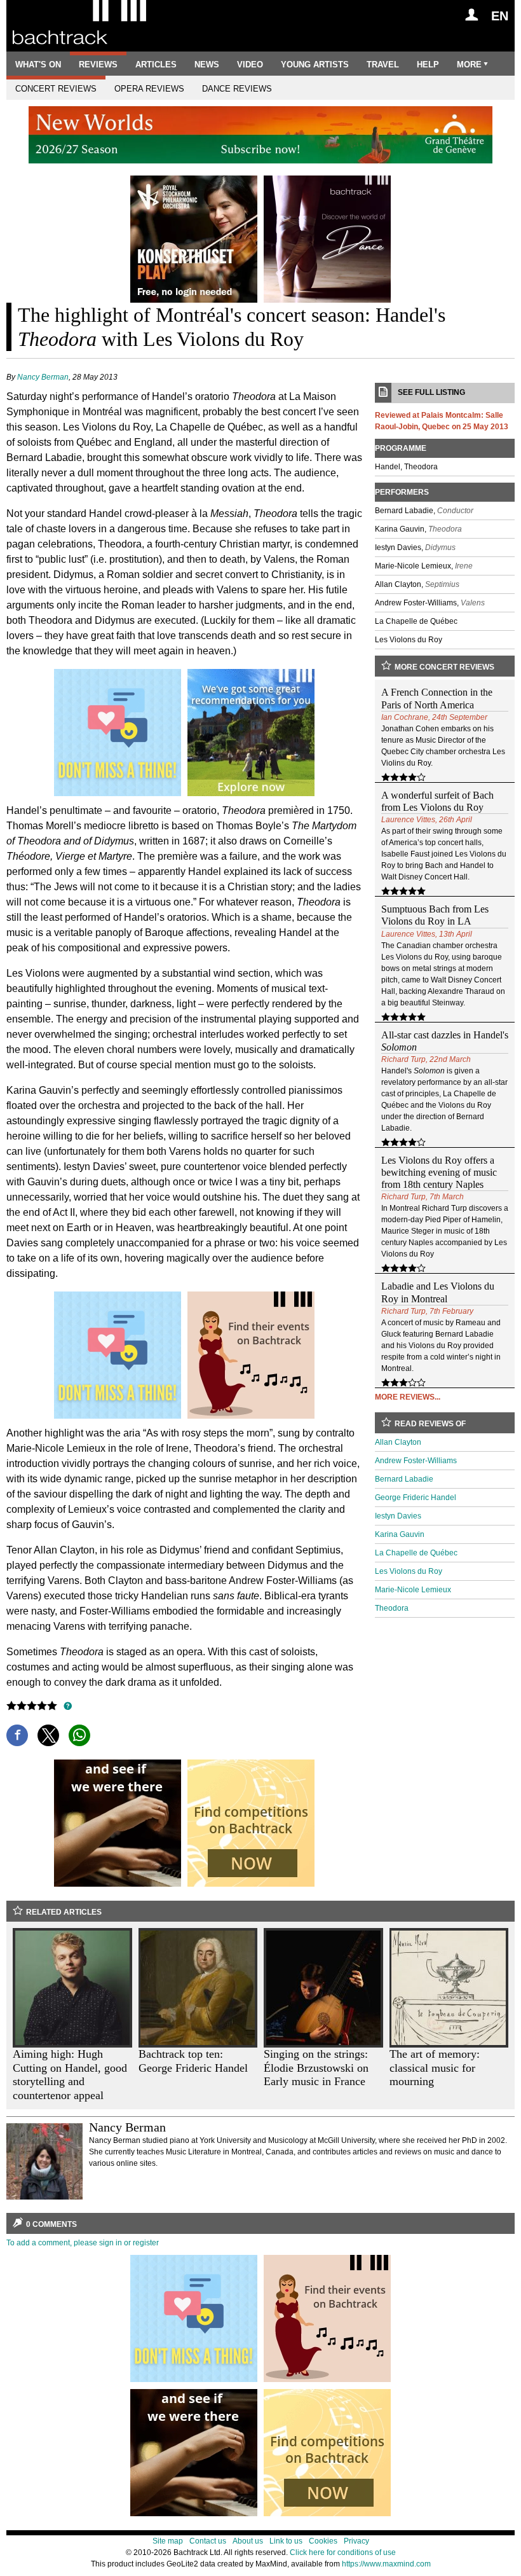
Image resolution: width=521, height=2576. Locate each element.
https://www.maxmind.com (386, 2564)
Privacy (356, 2541)
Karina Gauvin (400, 1534)
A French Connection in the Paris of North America (437, 698)
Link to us (286, 2541)
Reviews (98, 65)
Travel (383, 65)
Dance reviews (237, 89)
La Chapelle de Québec (416, 1553)
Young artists (315, 65)
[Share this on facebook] (17, 1735)
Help (428, 65)
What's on (38, 65)
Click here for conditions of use (343, 2552)
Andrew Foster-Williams (416, 1461)
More (469, 65)
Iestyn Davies (398, 1516)
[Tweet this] (48, 1735)
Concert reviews (56, 89)
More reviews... (408, 1397)
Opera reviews (149, 89)
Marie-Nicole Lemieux (413, 1590)
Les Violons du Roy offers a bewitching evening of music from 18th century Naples (439, 1172)
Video (250, 65)
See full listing (431, 392)
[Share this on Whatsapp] (79, 1735)
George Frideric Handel (416, 1498)
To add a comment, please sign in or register (83, 2243)
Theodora (392, 1608)
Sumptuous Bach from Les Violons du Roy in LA (435, 915)
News (207, 65)
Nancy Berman (43, 377)
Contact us (208, 2541)
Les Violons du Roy (409, 1571)
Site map (168, 2541)
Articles (156, 65)
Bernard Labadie (404, 1479)
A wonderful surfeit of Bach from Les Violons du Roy (437, 801)
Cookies (323, 2541)
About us (248, 2541)
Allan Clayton (398, 1442)
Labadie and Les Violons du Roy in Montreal (438, 1292)
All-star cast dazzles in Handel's (445, 1041)
